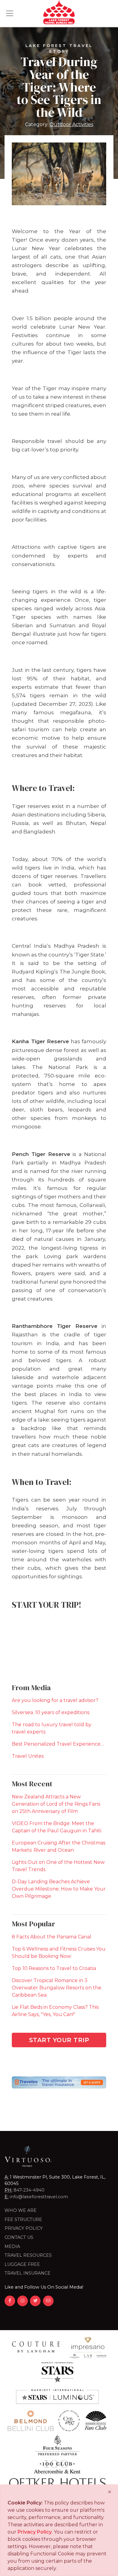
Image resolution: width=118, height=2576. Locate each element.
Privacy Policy (24, 2228)
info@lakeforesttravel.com (39, 2197)
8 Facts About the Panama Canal (52, 1937)
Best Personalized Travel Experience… (58, 1744)
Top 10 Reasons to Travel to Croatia (54, 1968)
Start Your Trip (59, 2040)
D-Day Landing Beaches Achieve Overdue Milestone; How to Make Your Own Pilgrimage (59, 1889)
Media (12, 2246)
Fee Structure (23, 2219)
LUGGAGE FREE (22, 2264)
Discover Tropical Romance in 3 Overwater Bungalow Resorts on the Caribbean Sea (57, 1988)
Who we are (21, 2210)
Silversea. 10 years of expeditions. (51, 1712)
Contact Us (19, 2237)
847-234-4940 (29, 2190)
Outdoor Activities (71, 124)
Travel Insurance (28, 2273)
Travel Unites (28, 1756)
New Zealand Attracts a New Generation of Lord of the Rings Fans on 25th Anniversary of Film (56, 1804)
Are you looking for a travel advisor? (55, 1700)
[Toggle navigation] (10, 13)
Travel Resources (28, 2255)
